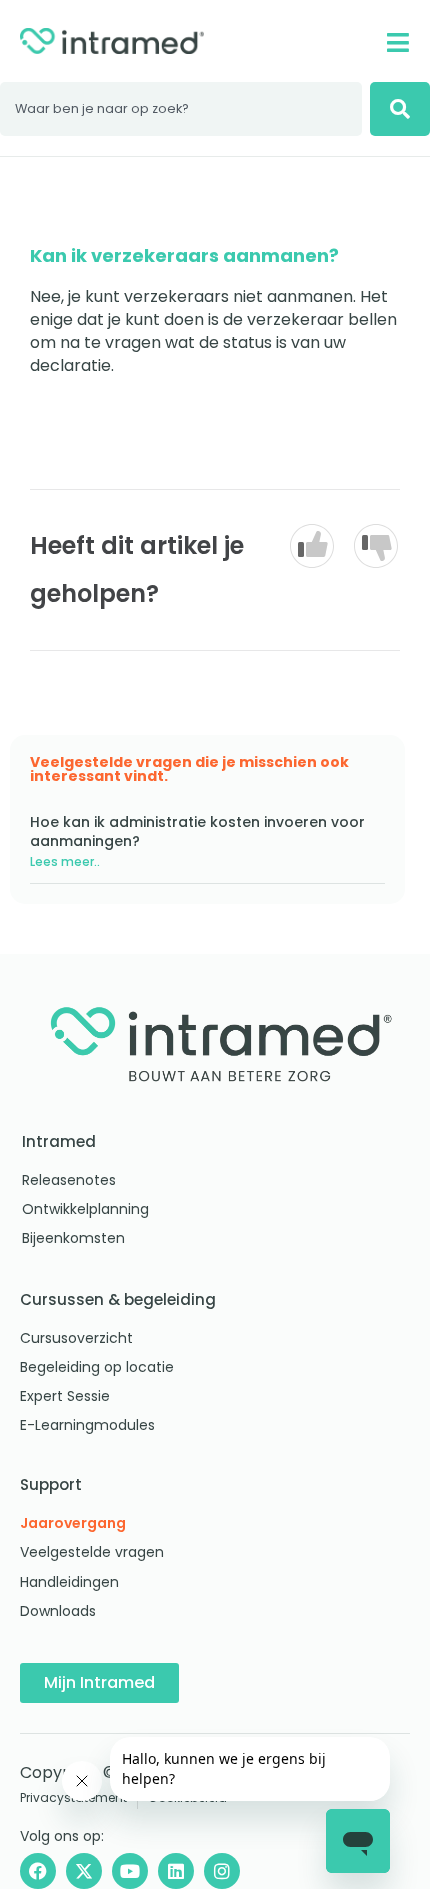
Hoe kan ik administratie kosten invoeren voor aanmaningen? (197, 831)
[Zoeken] (400, 109)
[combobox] (181, 109)
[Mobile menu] (397, 42)
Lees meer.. (65, 861)
